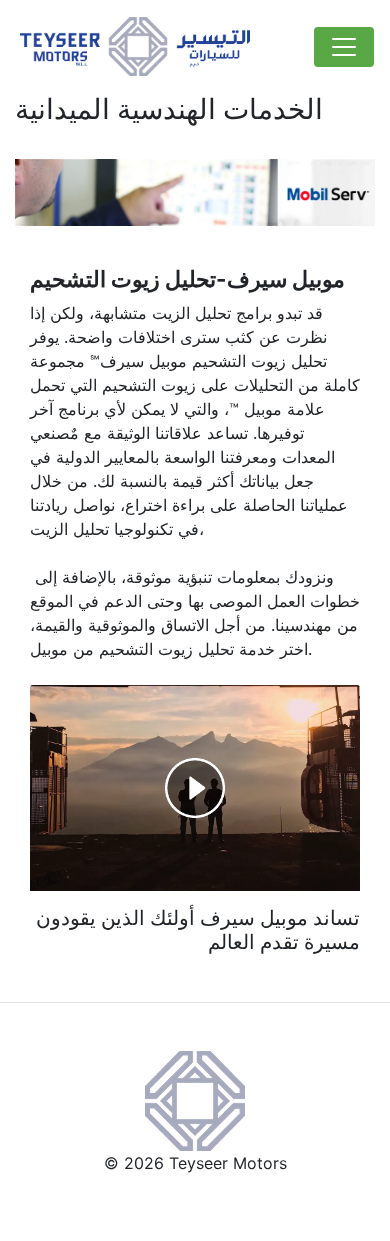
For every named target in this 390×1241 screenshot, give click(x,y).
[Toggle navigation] (344, 47)
